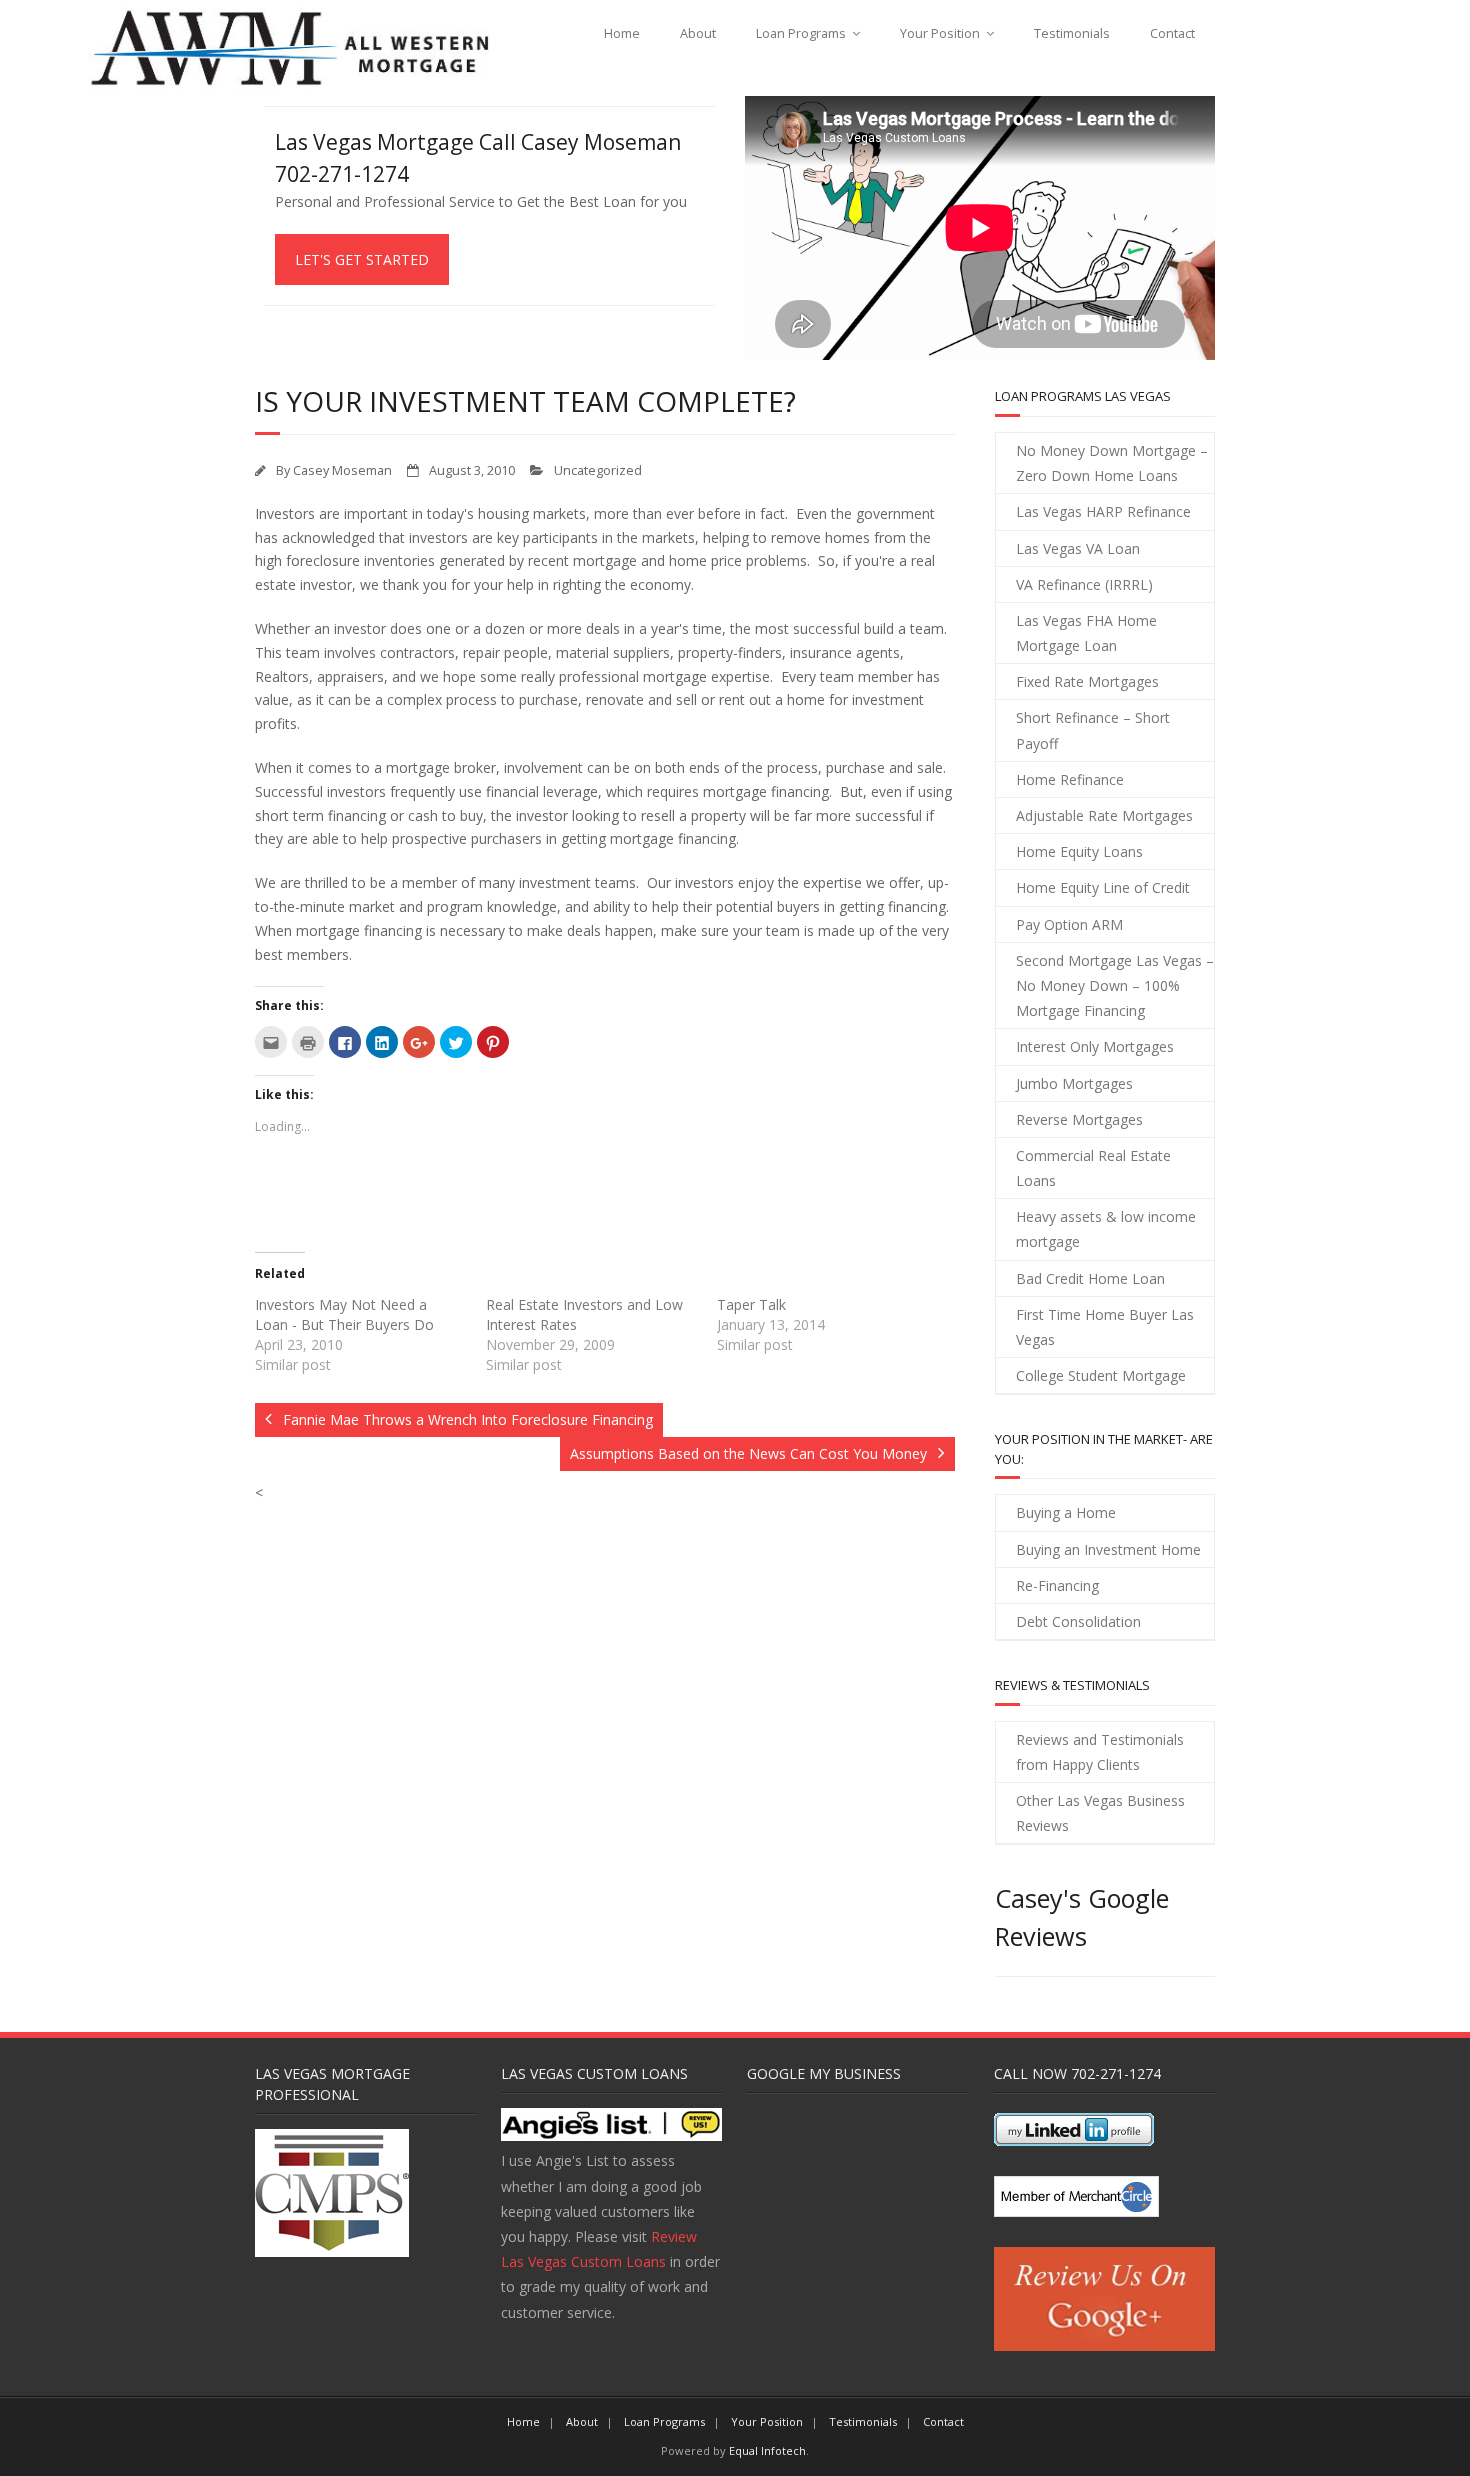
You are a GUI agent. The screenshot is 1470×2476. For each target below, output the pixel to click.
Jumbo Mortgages (1074, 1083)
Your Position (940, 33)
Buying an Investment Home (1108, 1549)
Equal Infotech (767, 2450)
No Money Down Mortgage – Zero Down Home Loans (1112, 463)
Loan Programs (801, 33)
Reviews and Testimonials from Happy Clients (1100, 1752)
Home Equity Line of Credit (1103, 887)
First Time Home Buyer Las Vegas (1105, 1327)
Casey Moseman (342, 470)
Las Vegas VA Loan (1078, 548)
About (698, 33)
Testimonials (1072, 33)
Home (622, 33)
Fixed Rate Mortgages (1087, 681)
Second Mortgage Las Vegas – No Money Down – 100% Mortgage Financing (1115, 985)
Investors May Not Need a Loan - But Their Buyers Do (344, 1314)
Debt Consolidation (1078, 1621)
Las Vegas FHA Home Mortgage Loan (1086, 633)
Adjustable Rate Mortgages (1104, 815)
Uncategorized (598, 470)
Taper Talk (751, 1304)
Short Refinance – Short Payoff (1093, 730)
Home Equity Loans (1079, 851)
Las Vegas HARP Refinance (1103, 511)
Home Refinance (1070, 779)
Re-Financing (1057, 1585)
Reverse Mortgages (1079, 1119)
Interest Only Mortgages (1095, 1046)
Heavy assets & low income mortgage (1106, 1229)
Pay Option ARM (1069, 924)
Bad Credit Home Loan (1090, 1278)
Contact (1172, 33)
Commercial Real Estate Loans (1093, 1168)
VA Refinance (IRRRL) (1084, 584)
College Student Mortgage (1101, 1375)
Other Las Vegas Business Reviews (1100, 1813)
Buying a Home (1066, 1512)
